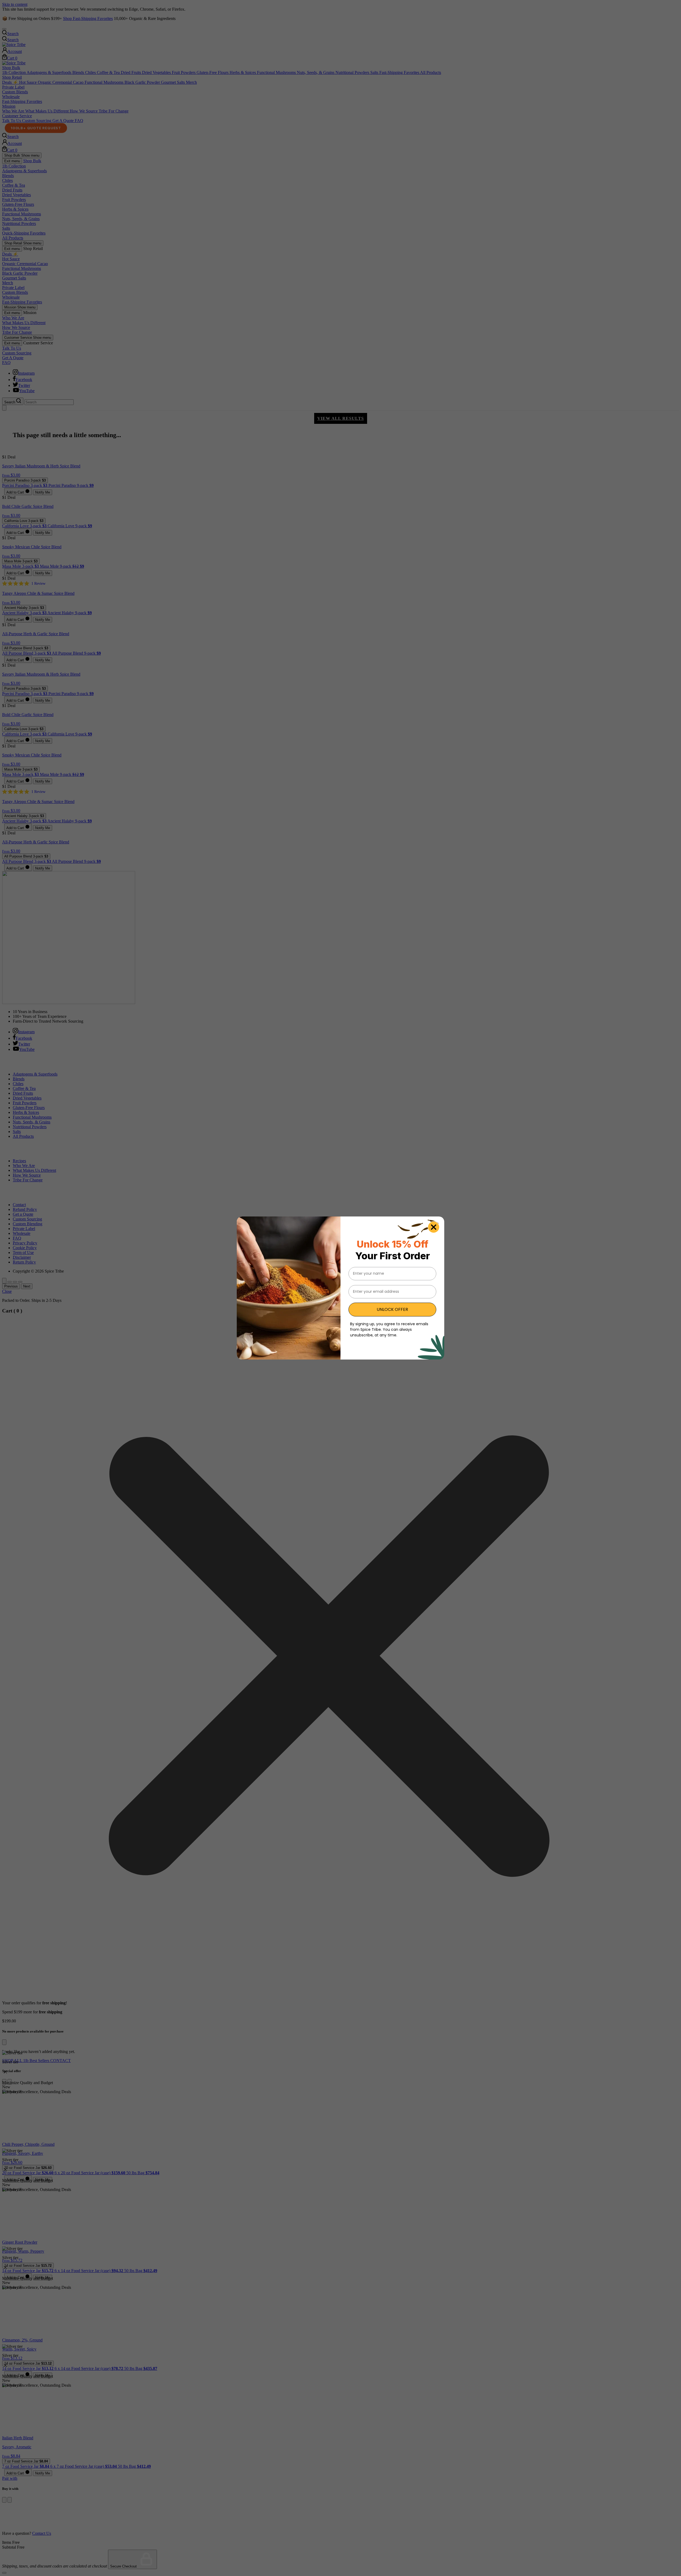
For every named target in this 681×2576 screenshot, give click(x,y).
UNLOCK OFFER (392, 1309)
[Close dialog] (434, 1227)
